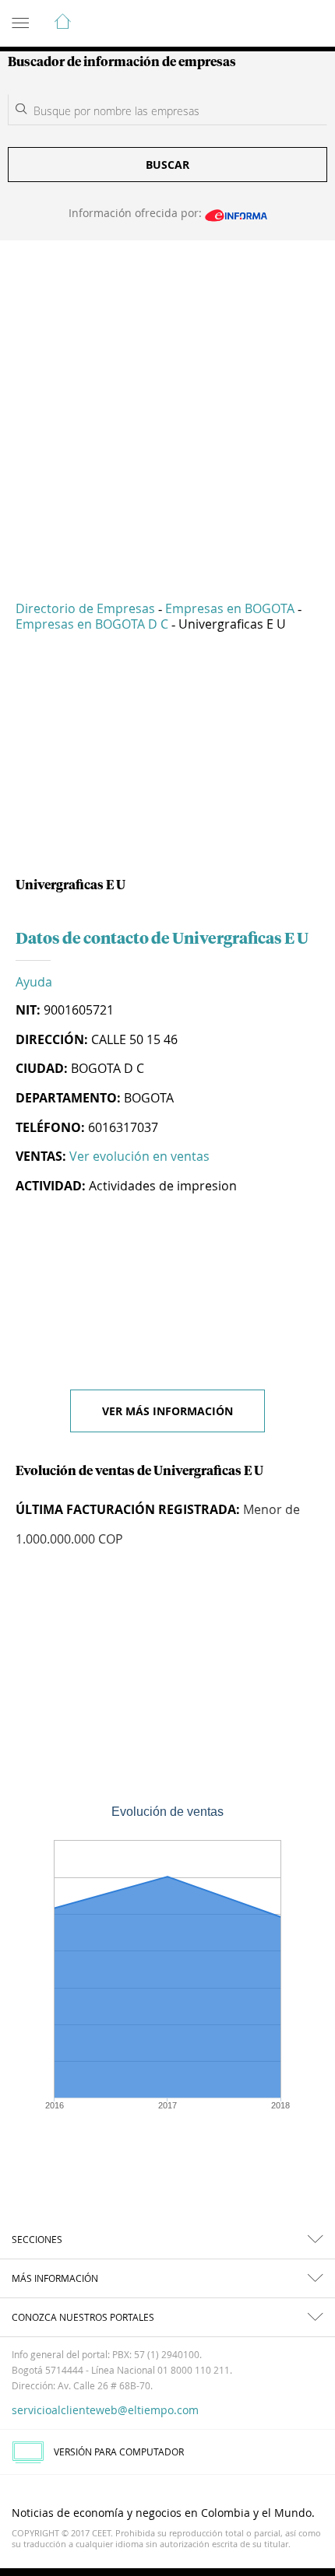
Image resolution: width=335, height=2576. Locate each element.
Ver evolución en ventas (139, 1156)
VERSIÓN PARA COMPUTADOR (119, 2452)
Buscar (167, 165)
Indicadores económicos (276, 24)
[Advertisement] (167, 409)
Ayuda (34, 982)
